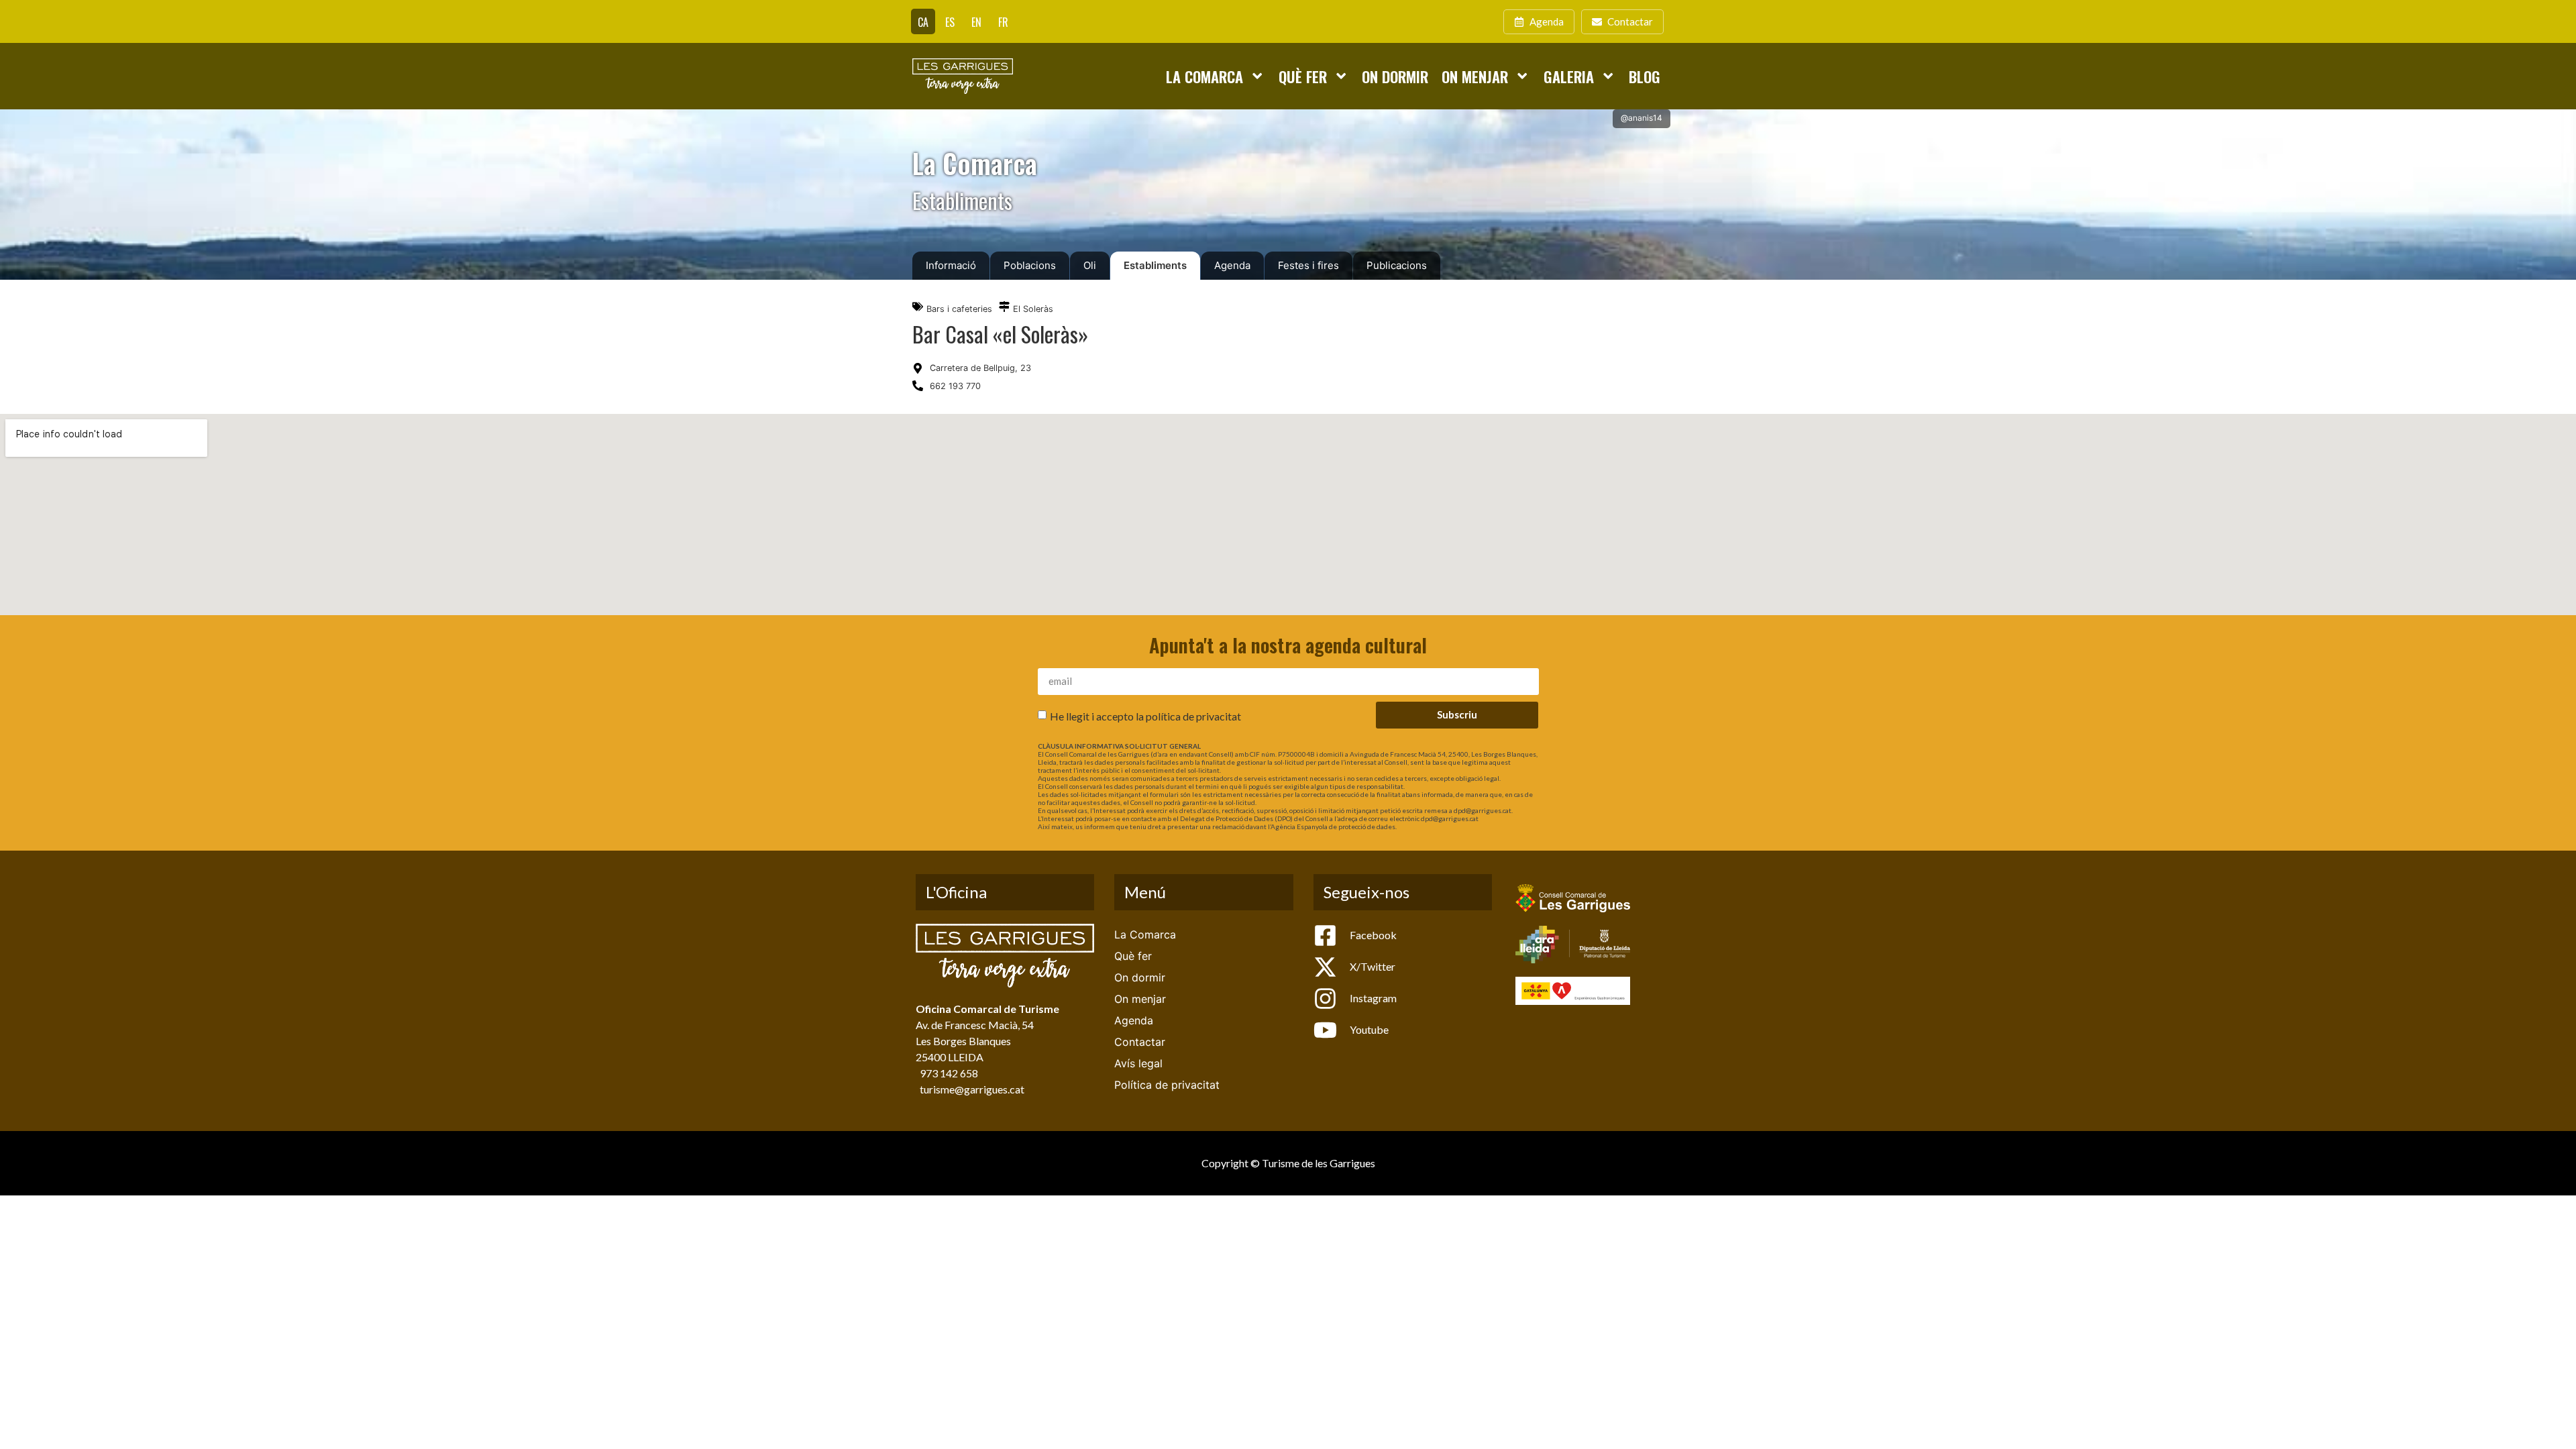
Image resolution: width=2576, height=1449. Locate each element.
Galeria (1569, 76)
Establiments (1155, 265)
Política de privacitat (1167, 1085)
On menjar (1475, 76)
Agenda (1232, 265)
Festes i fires (1308, 265)
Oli (1090, 265)
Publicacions (1397, 265)
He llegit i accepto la (1145, 715)
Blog (1645, 76)
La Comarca (1204, 76)
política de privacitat (1193, 715)
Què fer (1303, 76)
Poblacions (1030, 265)
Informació (951, 265)
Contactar (1140, 1042)
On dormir (1395, 76)
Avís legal (1138, 1063)
